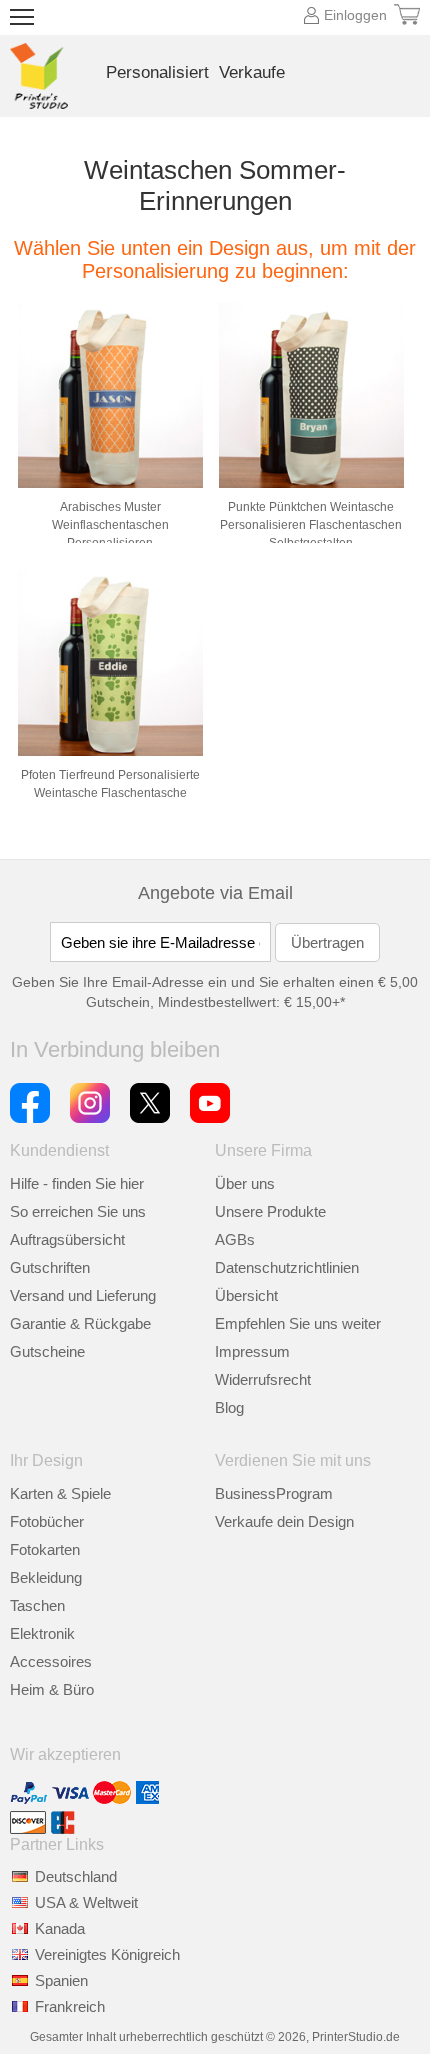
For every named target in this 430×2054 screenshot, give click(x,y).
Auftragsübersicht (67, 1239)
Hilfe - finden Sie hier (77, 1183)
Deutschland (76, 1876)
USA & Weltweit (86, 1902)
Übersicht (246, 1295)
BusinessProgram (274, 1493)
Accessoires (51, 1661)
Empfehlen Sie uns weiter (298, 1323)
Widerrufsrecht (263, 1379)
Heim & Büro (52, 1689)
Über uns (245, 1183)
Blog (229, 1407)
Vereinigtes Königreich (107, 1954)
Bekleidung (46, 1577)
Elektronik (42, 1633)
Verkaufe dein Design (284, 1521)
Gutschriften (50, 1267)
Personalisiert (157, 72)
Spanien (61, 1980)
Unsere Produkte (270, 1211)
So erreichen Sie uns (78, 1211)
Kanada (60, 1928)
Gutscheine (47, 1351)
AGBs (235, 1239)
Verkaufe (252, 72)
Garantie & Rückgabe (80, 1323)
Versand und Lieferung (83, 1295)
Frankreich (70, 2006)
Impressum (252, 1351)
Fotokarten (45, 1549)
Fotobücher (47, 1521)
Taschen (37, 1605)
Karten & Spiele (60, 1493)
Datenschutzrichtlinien (287, 1267)
